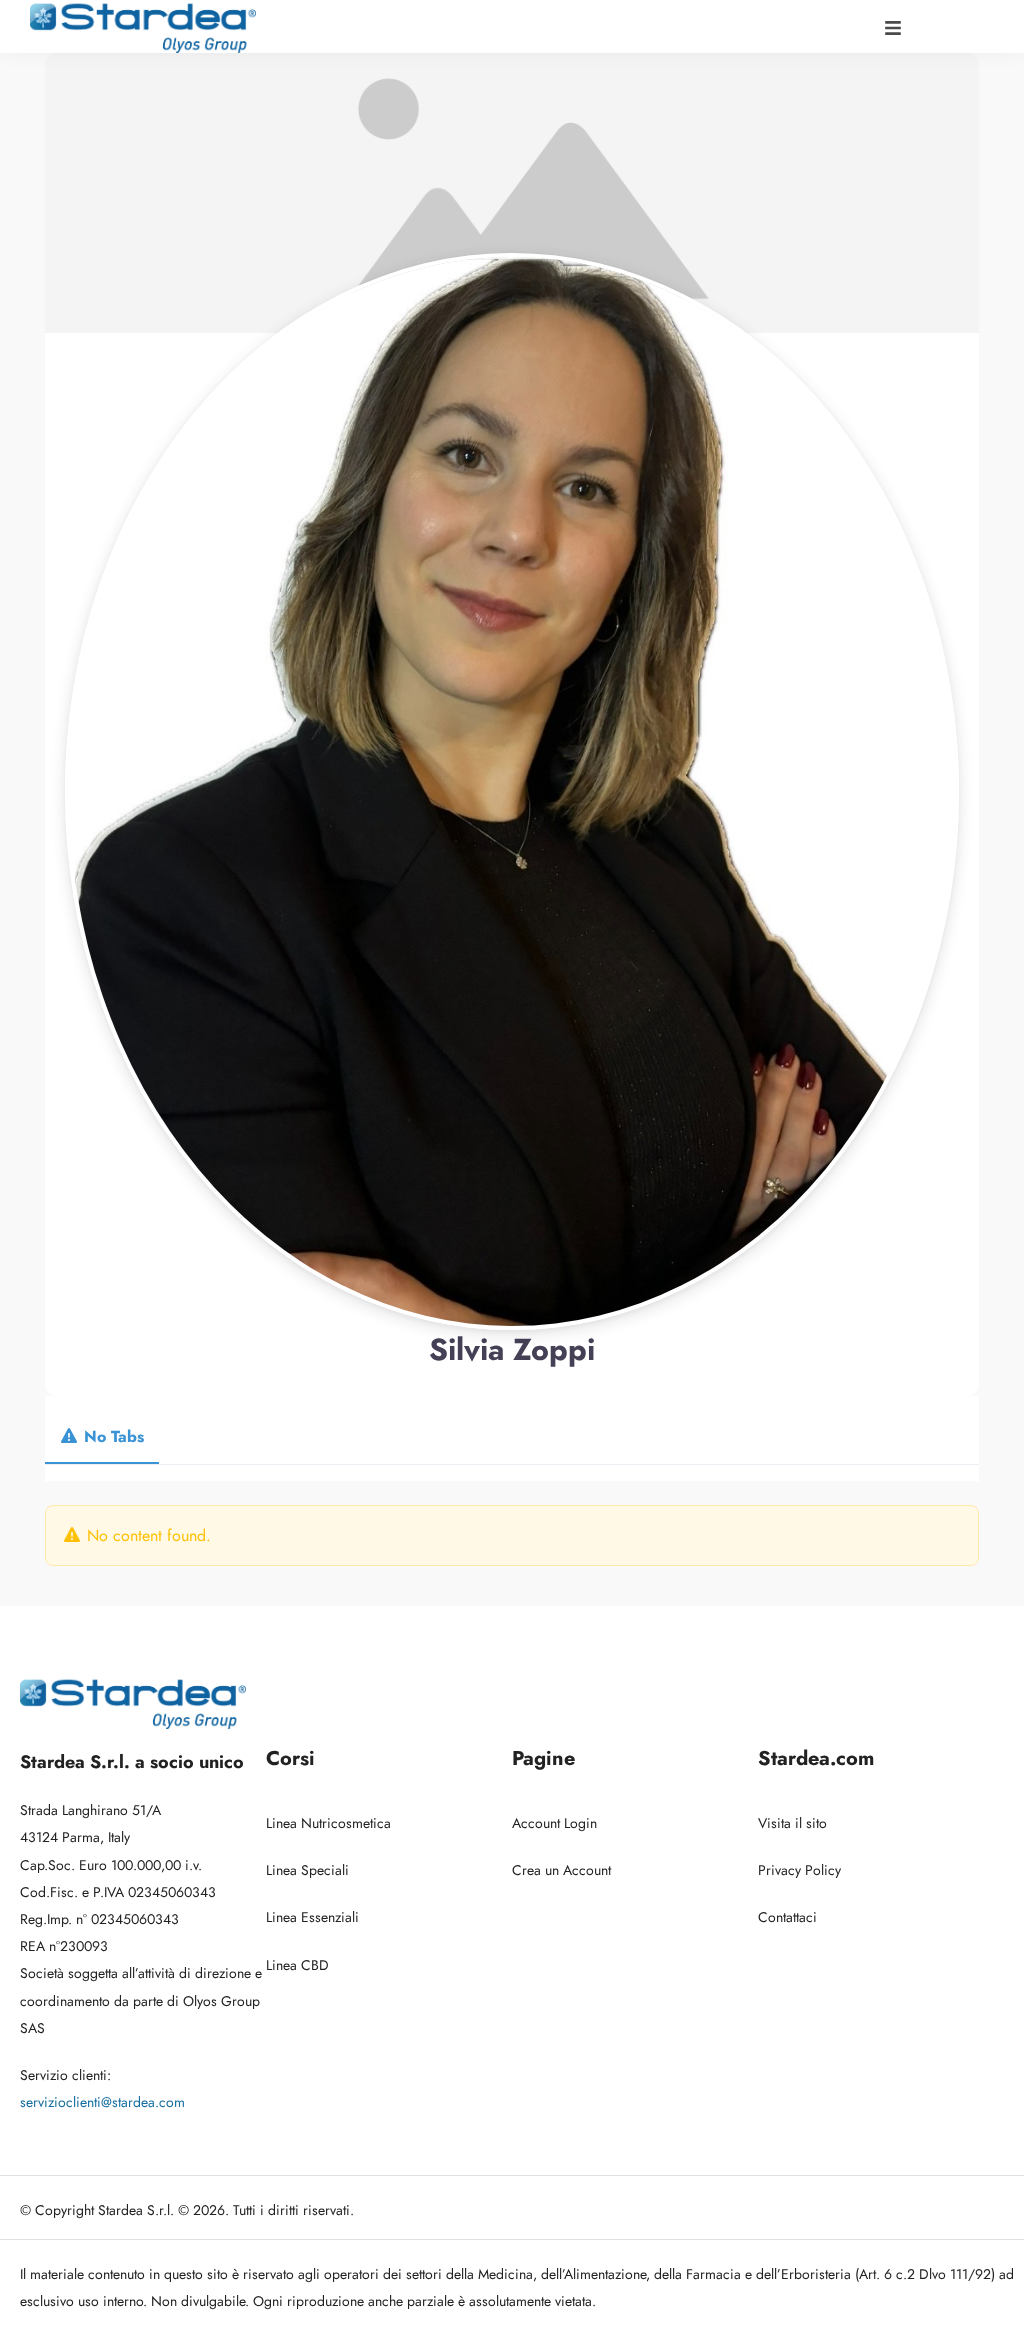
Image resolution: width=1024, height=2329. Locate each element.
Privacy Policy (799, 1870)
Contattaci (787, 1917)
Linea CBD (297, 1965)
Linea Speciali (307, 1870)
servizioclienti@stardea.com (102, 2102)
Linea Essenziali (312, 1917)
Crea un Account (561, 1870)
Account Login (554, 1823)
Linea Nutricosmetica (328, 1823)
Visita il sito (792, 1823)
